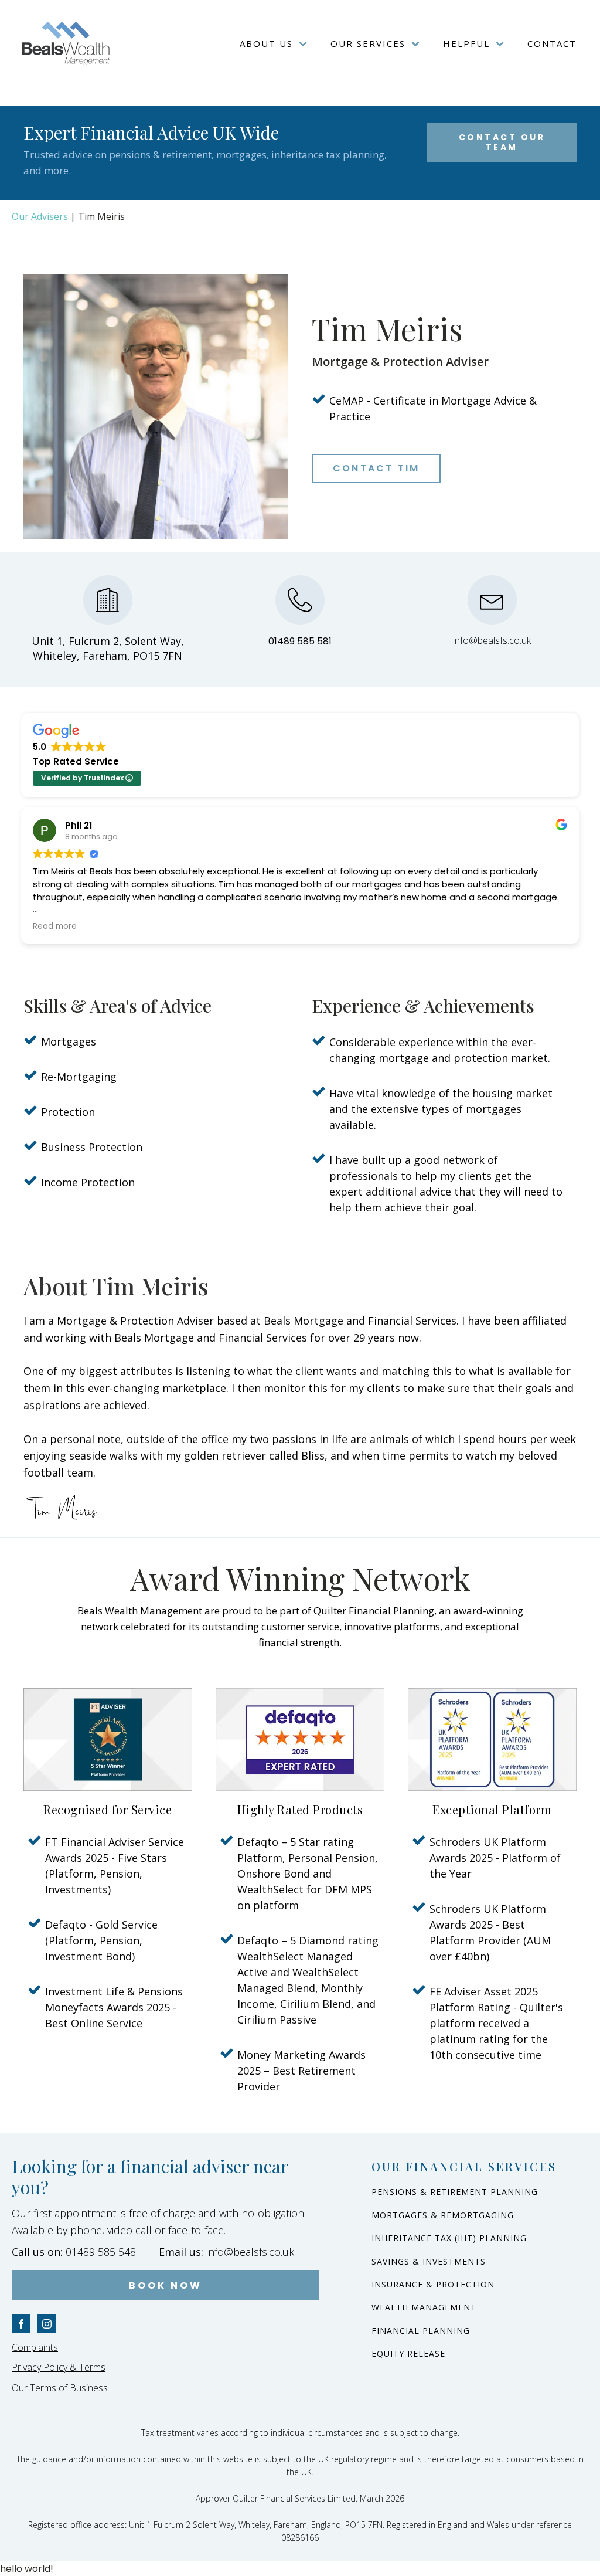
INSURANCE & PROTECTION (433, 2284)
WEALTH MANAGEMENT (424, 2307)
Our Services (368, 43)
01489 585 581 (300, 641)
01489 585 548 (74, 2252)
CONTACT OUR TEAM (502, 142)
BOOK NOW (166, 2285)
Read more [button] (55, 926)
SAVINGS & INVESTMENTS (429, 2261)
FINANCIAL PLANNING (421, 2331)
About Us (266, 43)
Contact (552, 43)
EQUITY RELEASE (408, 2353)
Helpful (466, 43)
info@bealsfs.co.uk (492, 640)
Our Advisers (40, 216)
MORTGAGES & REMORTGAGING (443, 2215)
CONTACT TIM (376, 468)
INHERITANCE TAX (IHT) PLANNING (449, 2238)
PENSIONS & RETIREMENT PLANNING (455, 2192)
